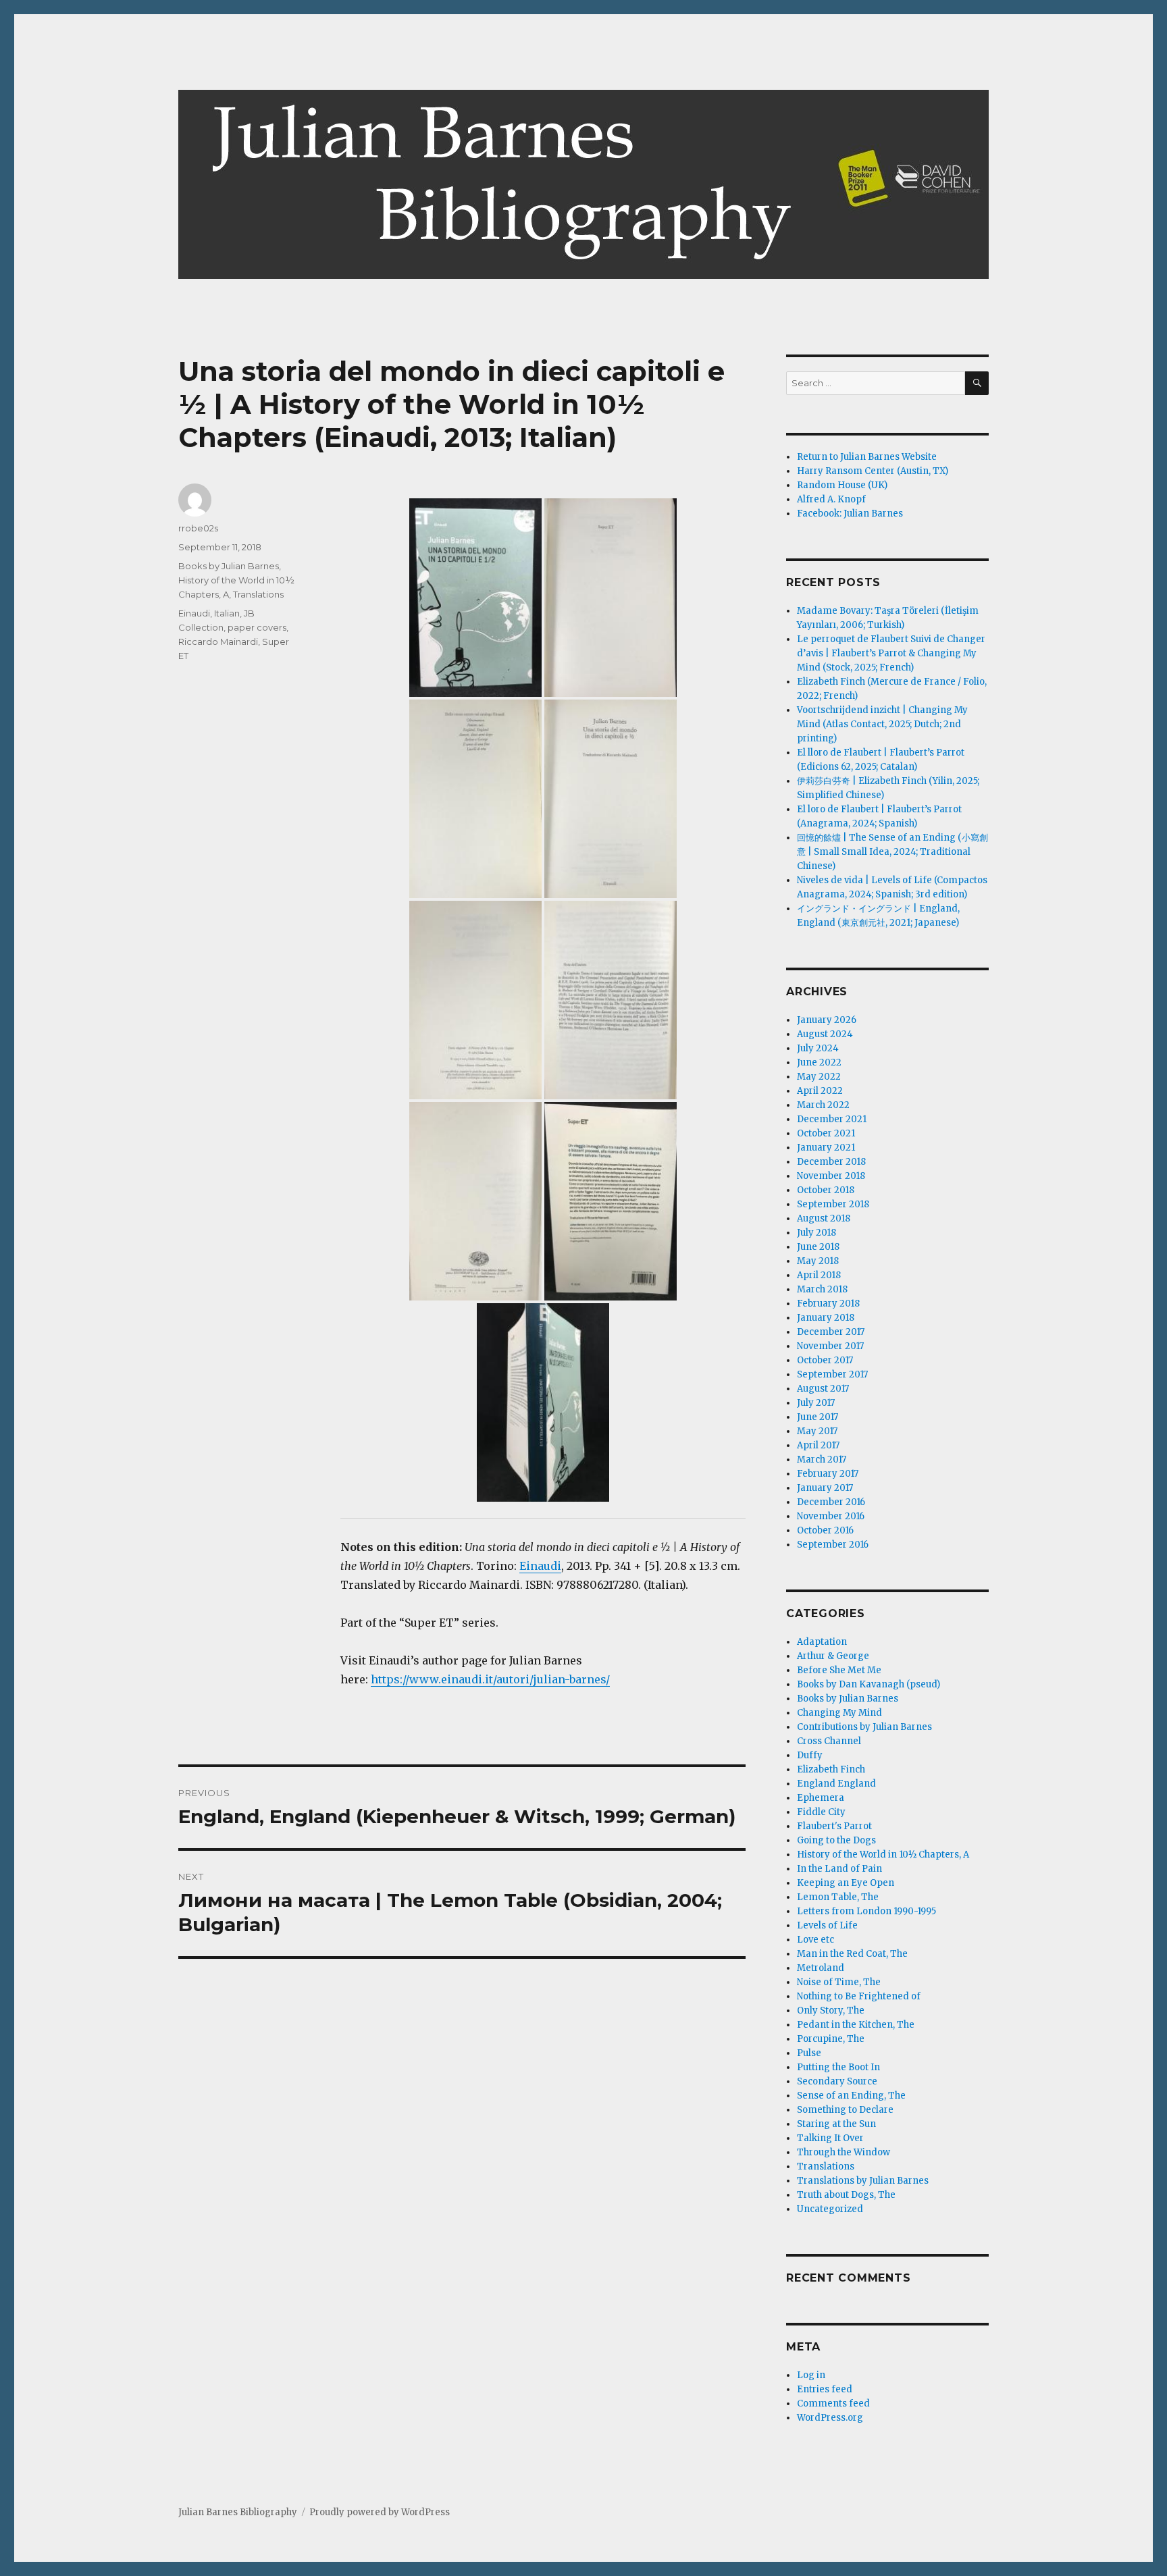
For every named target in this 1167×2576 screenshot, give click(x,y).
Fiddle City (821, 1812)
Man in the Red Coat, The (852, 1954)
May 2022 (819, 1077)
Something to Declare (845, 2110)
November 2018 (831, 1176)
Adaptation (822, 1642)
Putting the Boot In (838, 2067)
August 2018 (824, 1218)
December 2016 (831, 1502)
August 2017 (823, 1389)
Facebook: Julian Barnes (850, 514)
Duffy (810, 1755)
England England (836, 1784)
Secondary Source (837, 2081)
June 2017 (818, 1417)
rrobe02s (198, 528)
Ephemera (821, 1798)
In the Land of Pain (839, 1869)
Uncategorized (830, 2209)
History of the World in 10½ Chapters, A (883, 1855)
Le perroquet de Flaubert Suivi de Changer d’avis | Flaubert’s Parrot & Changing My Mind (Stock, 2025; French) (891, 653)
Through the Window (844, 2152)
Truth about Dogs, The (846, 2195)
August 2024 (825, 1034)
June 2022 (819, 1062)
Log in (811, 2375)
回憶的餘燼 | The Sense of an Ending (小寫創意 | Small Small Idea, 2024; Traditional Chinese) (892, 852)
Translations (258, 594)
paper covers (257, 627)
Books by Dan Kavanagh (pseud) (868, 1684)
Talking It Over (830, 2138)
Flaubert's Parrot (834, 1826)
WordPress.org (830, 2418)
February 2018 (828, 1304)
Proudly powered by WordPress (380, 2512)
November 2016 (831, 1516)
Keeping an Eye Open (846, 1883)
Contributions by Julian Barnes (864, 1727)
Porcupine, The (831, 2039)
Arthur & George (833, 1656)
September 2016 (833, 1545)
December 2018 (831, 1162)
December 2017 (831, 1332)
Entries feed (825, 2389)
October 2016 (825, 1530)
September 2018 (833, 1204)
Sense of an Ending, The (851, 2096)
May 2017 (817, 1431)
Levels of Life (827, 1925)
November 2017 (830, 1346)
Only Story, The (831, 2010)
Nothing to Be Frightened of (859, 1996)
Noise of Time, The (839, 1982)
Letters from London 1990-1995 (866, 1911)
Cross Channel (829, 1741)
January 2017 (825, 1488)
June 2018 (818, 1247)
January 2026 (827, 1020)
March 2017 (822, 1460)
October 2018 (826, 1190)
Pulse (809, 2053)
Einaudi (540, 1566)
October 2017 (825, 1360)
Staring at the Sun (836, 2124)
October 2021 (826, 1133)
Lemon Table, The (838, 1897)
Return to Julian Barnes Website (867, 457)
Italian (227, 613)
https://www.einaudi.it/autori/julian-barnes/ (490, 1679)
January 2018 (826, 1318)
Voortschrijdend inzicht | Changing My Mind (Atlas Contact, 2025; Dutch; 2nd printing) (882, 724)
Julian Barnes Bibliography (238, 2512)
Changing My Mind (839, 1713)
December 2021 (832, 1119)
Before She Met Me (839, 1670)
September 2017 (832, 1374)
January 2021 (826, 1148)
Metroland (821, 1968)
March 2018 (822, 1289)
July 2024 (818, 1048)
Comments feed (833, 2403)
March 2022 (823, 1105)
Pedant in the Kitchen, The (856, 2025)
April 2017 (818, 1445)
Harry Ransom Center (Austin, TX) (873, 471)
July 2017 (816, 1403)
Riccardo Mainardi (218, 641)
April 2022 (820, 1091)
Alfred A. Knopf (831, 499)
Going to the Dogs (836, 1840)
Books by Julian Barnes (229, 566)
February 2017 (828, 1474)
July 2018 (816, 1233)
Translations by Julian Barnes (863, 2181)
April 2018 (819, 1275)
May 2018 (818, 1261)
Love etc (815, 1940)
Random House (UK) (842, 485)
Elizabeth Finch (831, 1769)
